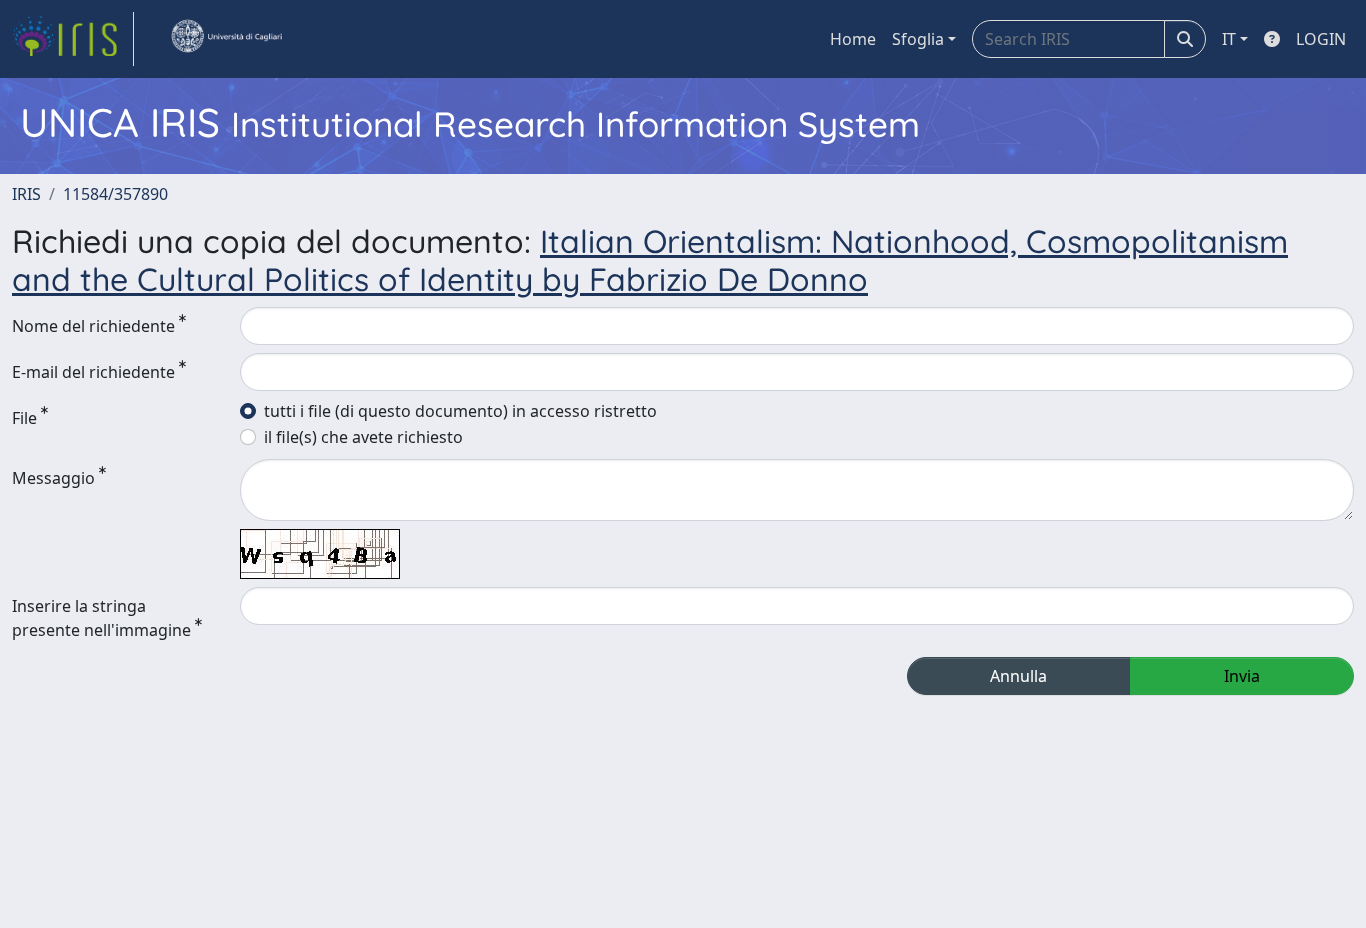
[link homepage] (73, 39)
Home (853, 39)
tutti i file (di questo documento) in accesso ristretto (460, 411)
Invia (1242, 676)
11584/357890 (115, 194)
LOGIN (1321, 39)
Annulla (1018, 676)
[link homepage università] (226, 39)
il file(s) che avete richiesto (363, 437)
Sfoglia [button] (918, 39)
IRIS (26, 194)
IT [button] (1229, 39)
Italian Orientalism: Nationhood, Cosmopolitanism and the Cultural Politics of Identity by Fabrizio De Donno (650, 260)
